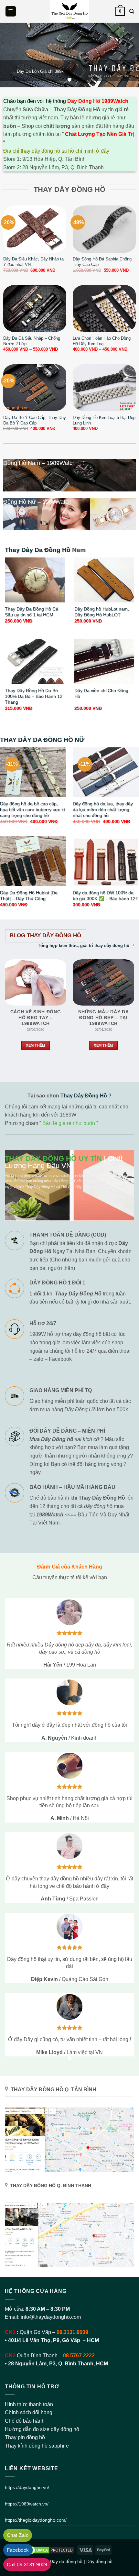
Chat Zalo (18, 2535)
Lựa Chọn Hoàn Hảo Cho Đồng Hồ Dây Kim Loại (102, 341)
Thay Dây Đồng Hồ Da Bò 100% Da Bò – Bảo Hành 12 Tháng (34, 696)
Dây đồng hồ (99, 2561)
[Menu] (11, 11)
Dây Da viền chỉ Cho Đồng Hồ (101, 694)
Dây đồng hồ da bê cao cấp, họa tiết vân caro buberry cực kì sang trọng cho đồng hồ (32, 809)
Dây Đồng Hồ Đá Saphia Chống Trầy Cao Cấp (102, 262)
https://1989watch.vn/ (27, 2504)
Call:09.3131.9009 (27, 2565)
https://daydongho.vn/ (27, 2487)
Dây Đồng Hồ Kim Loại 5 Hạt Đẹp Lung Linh (104, 420)
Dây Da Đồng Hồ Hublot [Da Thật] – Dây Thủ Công (29, 896)
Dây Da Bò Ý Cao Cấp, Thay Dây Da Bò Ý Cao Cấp (35, 420)
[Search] (132, 11)
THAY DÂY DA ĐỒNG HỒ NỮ (42, 740)
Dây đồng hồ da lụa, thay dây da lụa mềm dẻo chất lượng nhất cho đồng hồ (103, 809)
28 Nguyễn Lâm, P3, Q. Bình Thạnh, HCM (58, 2364)
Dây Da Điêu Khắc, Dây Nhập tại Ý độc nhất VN (34, 262)
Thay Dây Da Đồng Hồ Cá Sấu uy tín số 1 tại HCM (32, 612)
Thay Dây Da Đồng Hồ (38, 550)
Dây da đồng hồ (66, 2561)
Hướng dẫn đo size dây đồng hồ (42, 2429)
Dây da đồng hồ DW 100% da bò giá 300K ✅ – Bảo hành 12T (106, 896)
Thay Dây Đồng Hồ (84, 1096)
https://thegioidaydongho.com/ (36, 2520)
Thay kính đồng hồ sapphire (37, 2446)
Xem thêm (36, 1045)
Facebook (18, 2550)
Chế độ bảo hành (25, 2421)
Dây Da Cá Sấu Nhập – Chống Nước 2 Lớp (32, 341)
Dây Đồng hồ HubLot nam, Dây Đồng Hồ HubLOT (102, 612)
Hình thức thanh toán (29, 2404)
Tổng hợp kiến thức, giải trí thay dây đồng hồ (84, 946)
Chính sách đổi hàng (29, 2412)
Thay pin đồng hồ (25, 2437)
